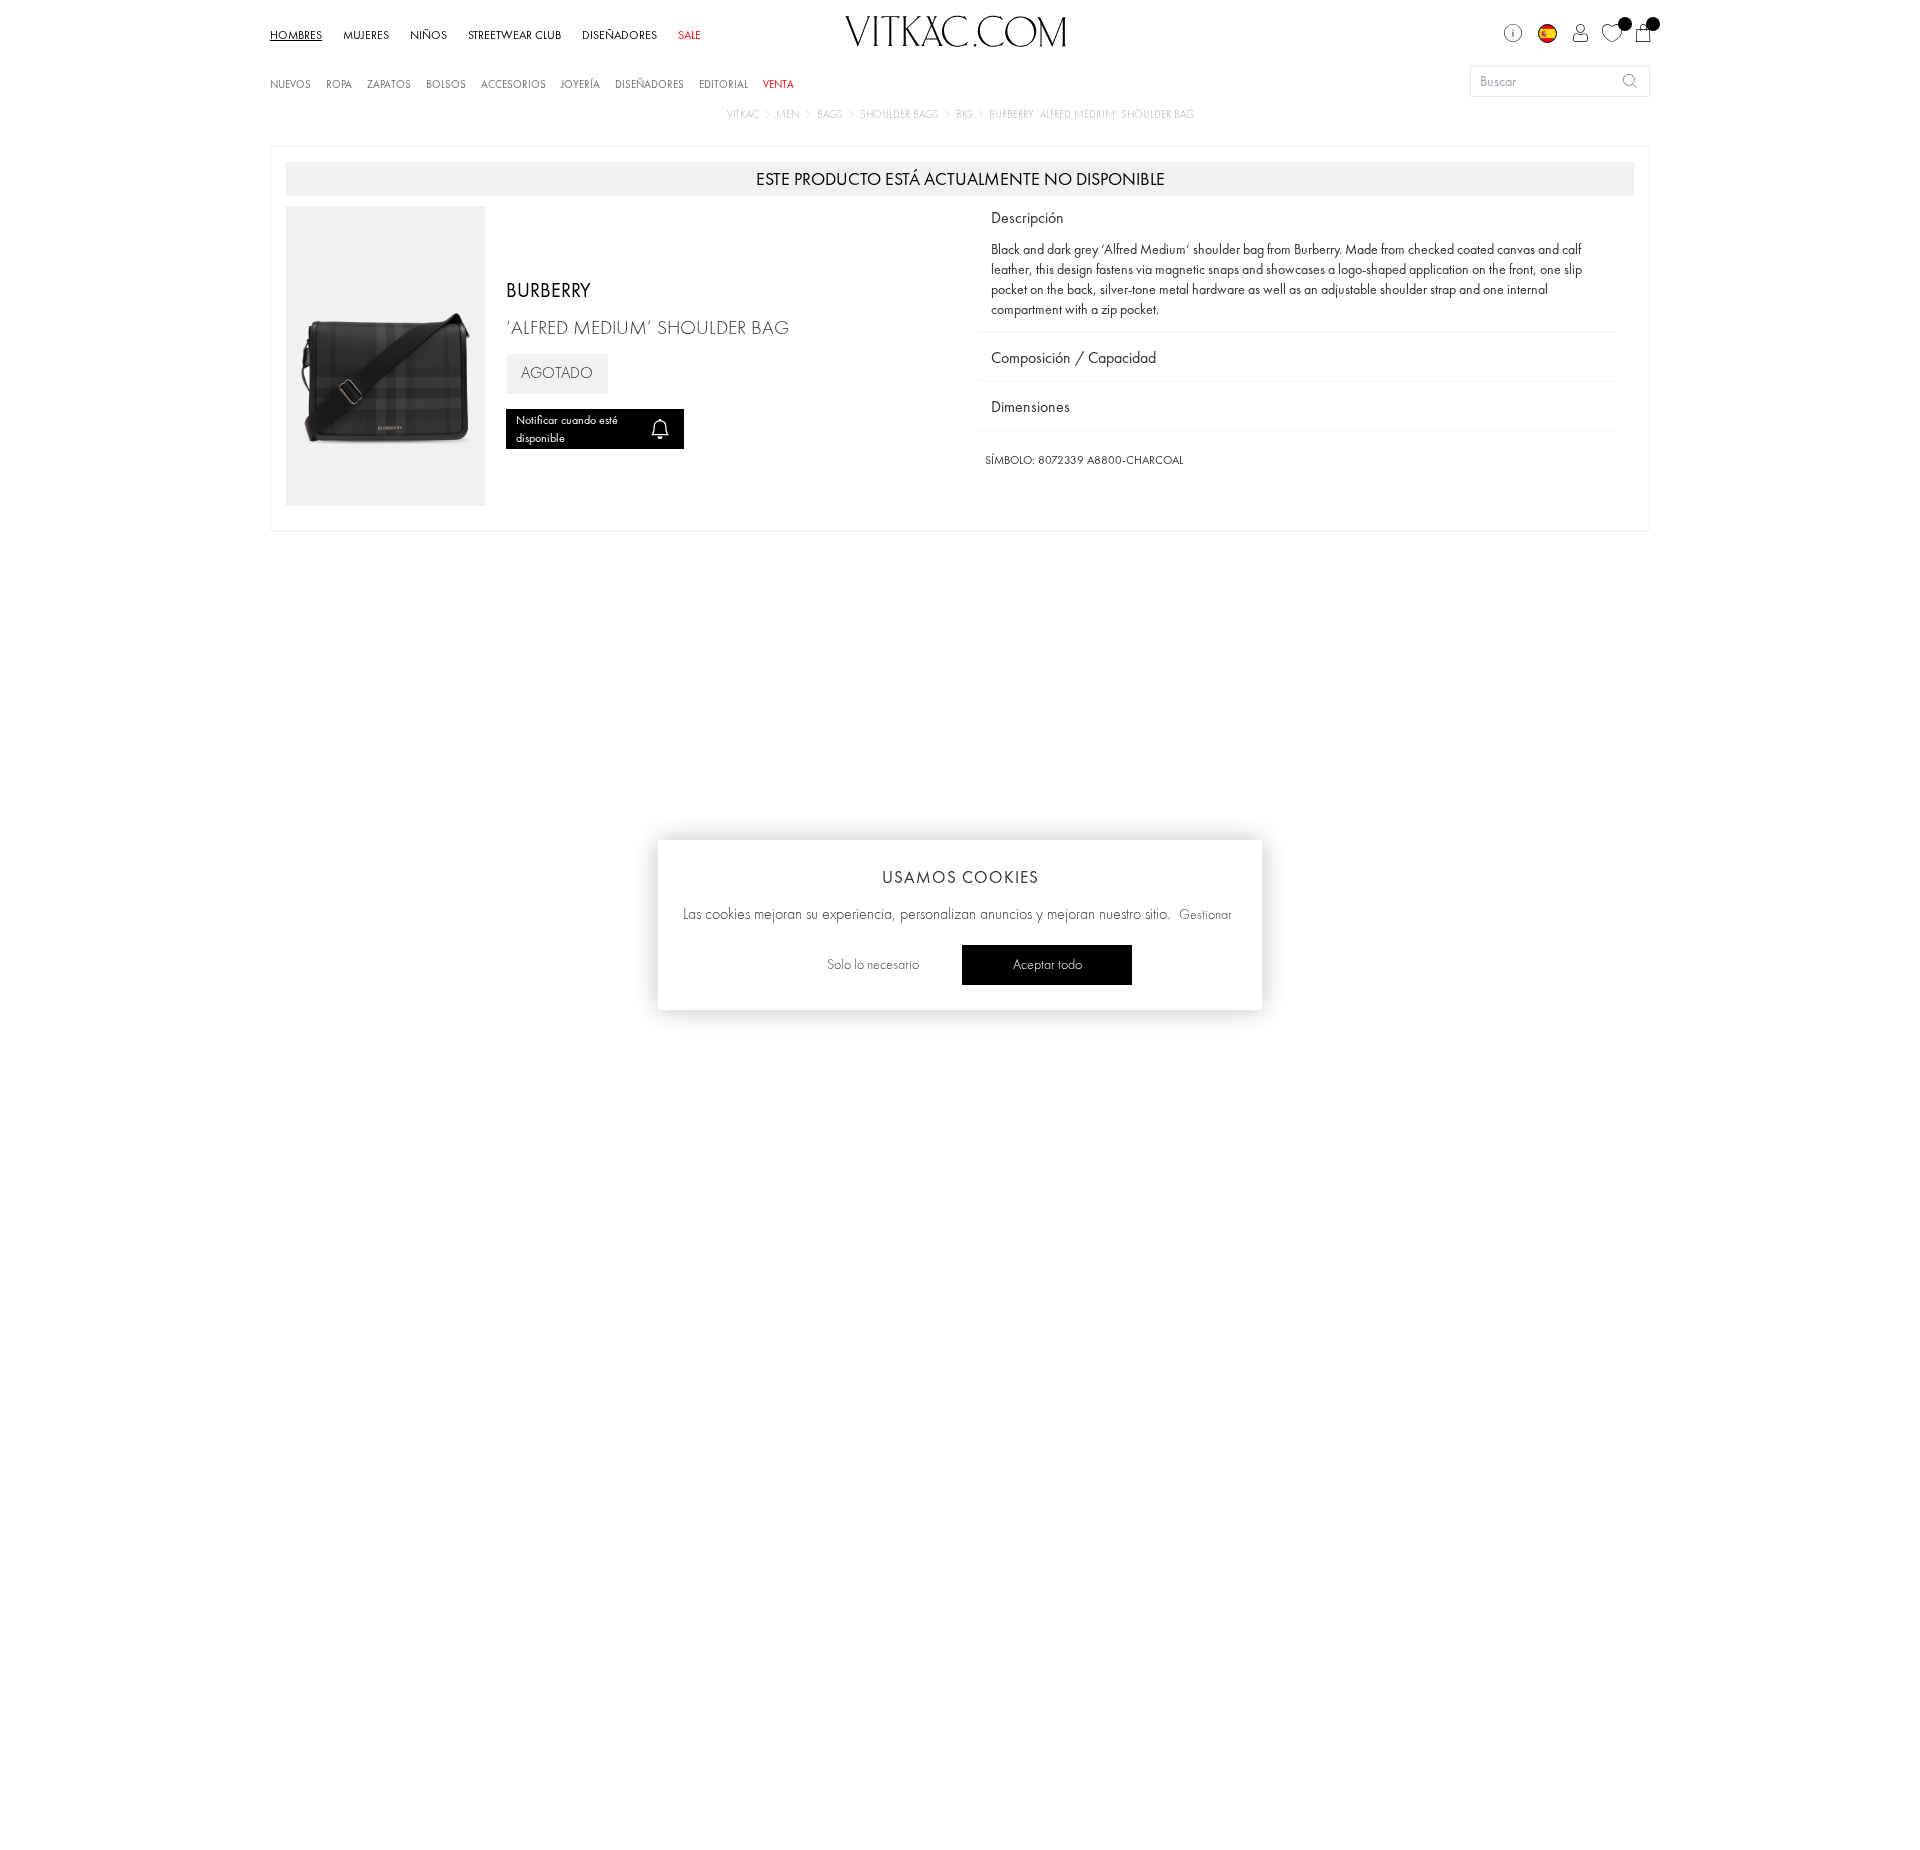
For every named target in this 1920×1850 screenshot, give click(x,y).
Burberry (548, 290)
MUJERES (366, 35)
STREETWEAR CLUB (514, 35)
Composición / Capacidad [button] (1073, 357)
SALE (689, 35)
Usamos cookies (960, 877)
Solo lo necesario (873, 965)
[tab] (1297, 218)
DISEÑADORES (619, 35)
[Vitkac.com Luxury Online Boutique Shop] (956, 29)
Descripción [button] (1027, 217)
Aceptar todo (1047, 965)
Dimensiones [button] (1030, 406)
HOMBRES (296, 35)
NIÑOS (428, 35)
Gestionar (1205, 915)
